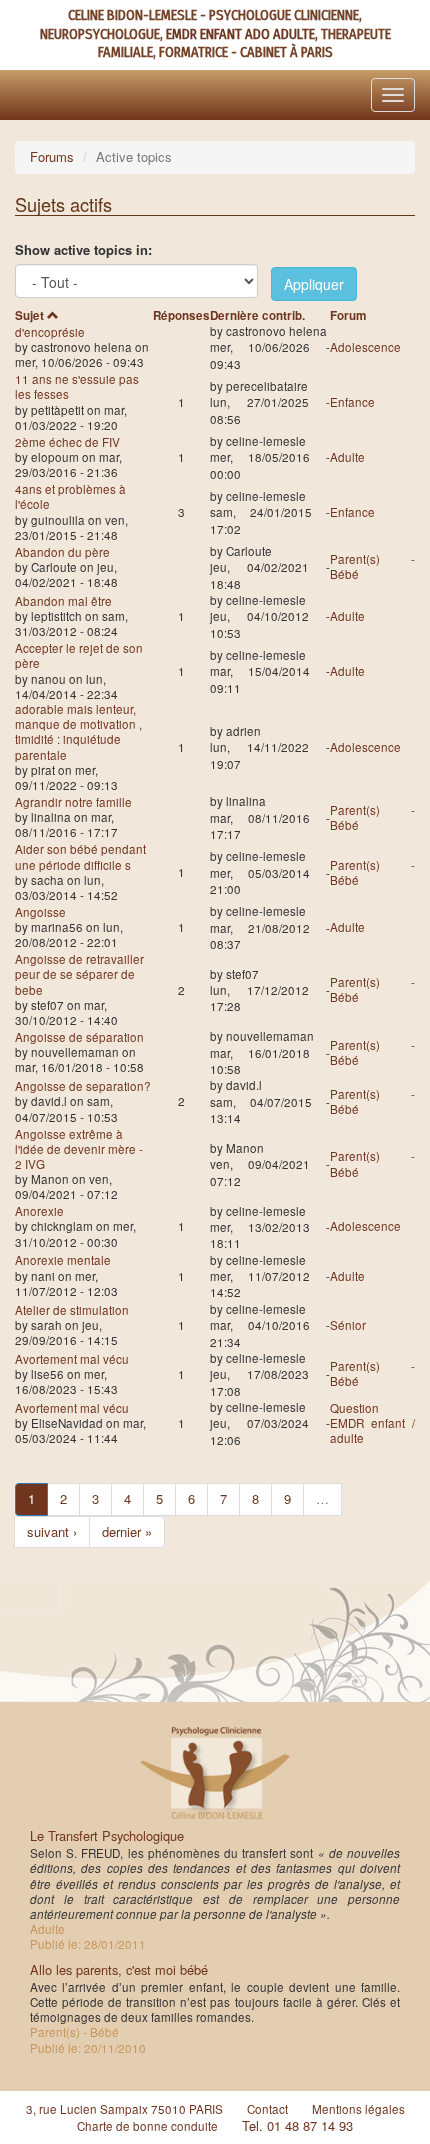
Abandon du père (62, 552)
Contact (267, 2109)
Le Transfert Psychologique (107, 1835)
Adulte (347, 457)
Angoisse (40, 912)
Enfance (352, 402)
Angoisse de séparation (79, 1037)
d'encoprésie (50, 332)
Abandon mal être (63, 601)
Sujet (29, 315)
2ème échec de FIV (67, 442)
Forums (52, 156)
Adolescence (365, 347)
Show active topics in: (83, 250)
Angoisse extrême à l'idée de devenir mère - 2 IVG (79, 1149)
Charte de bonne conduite (147, 2126)
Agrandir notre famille (73, 802)
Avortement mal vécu (72, 1359)
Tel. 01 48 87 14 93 (297, 2125)
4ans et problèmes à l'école (70, 496)
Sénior (348, 1325)
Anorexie (39, 1211)
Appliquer (314, 284)
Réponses (181, 315)
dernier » (127, 1531)
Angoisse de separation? (83, 1086)
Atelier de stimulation (72, 1310)
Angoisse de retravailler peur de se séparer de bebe (79, 974)
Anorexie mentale (63, 1260)
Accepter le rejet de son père (79, 655)
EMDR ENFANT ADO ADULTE (240, 34)
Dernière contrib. (257, 315)
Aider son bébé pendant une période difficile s (80, 856)
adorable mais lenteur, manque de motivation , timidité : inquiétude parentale (78, 732)
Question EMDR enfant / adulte (372, 1423)
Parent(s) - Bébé (372, 566)
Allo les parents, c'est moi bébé (119, 1969)
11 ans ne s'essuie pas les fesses (77, 386)
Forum (348, 315)
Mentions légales (358, 2109)
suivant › (52, 1531)
